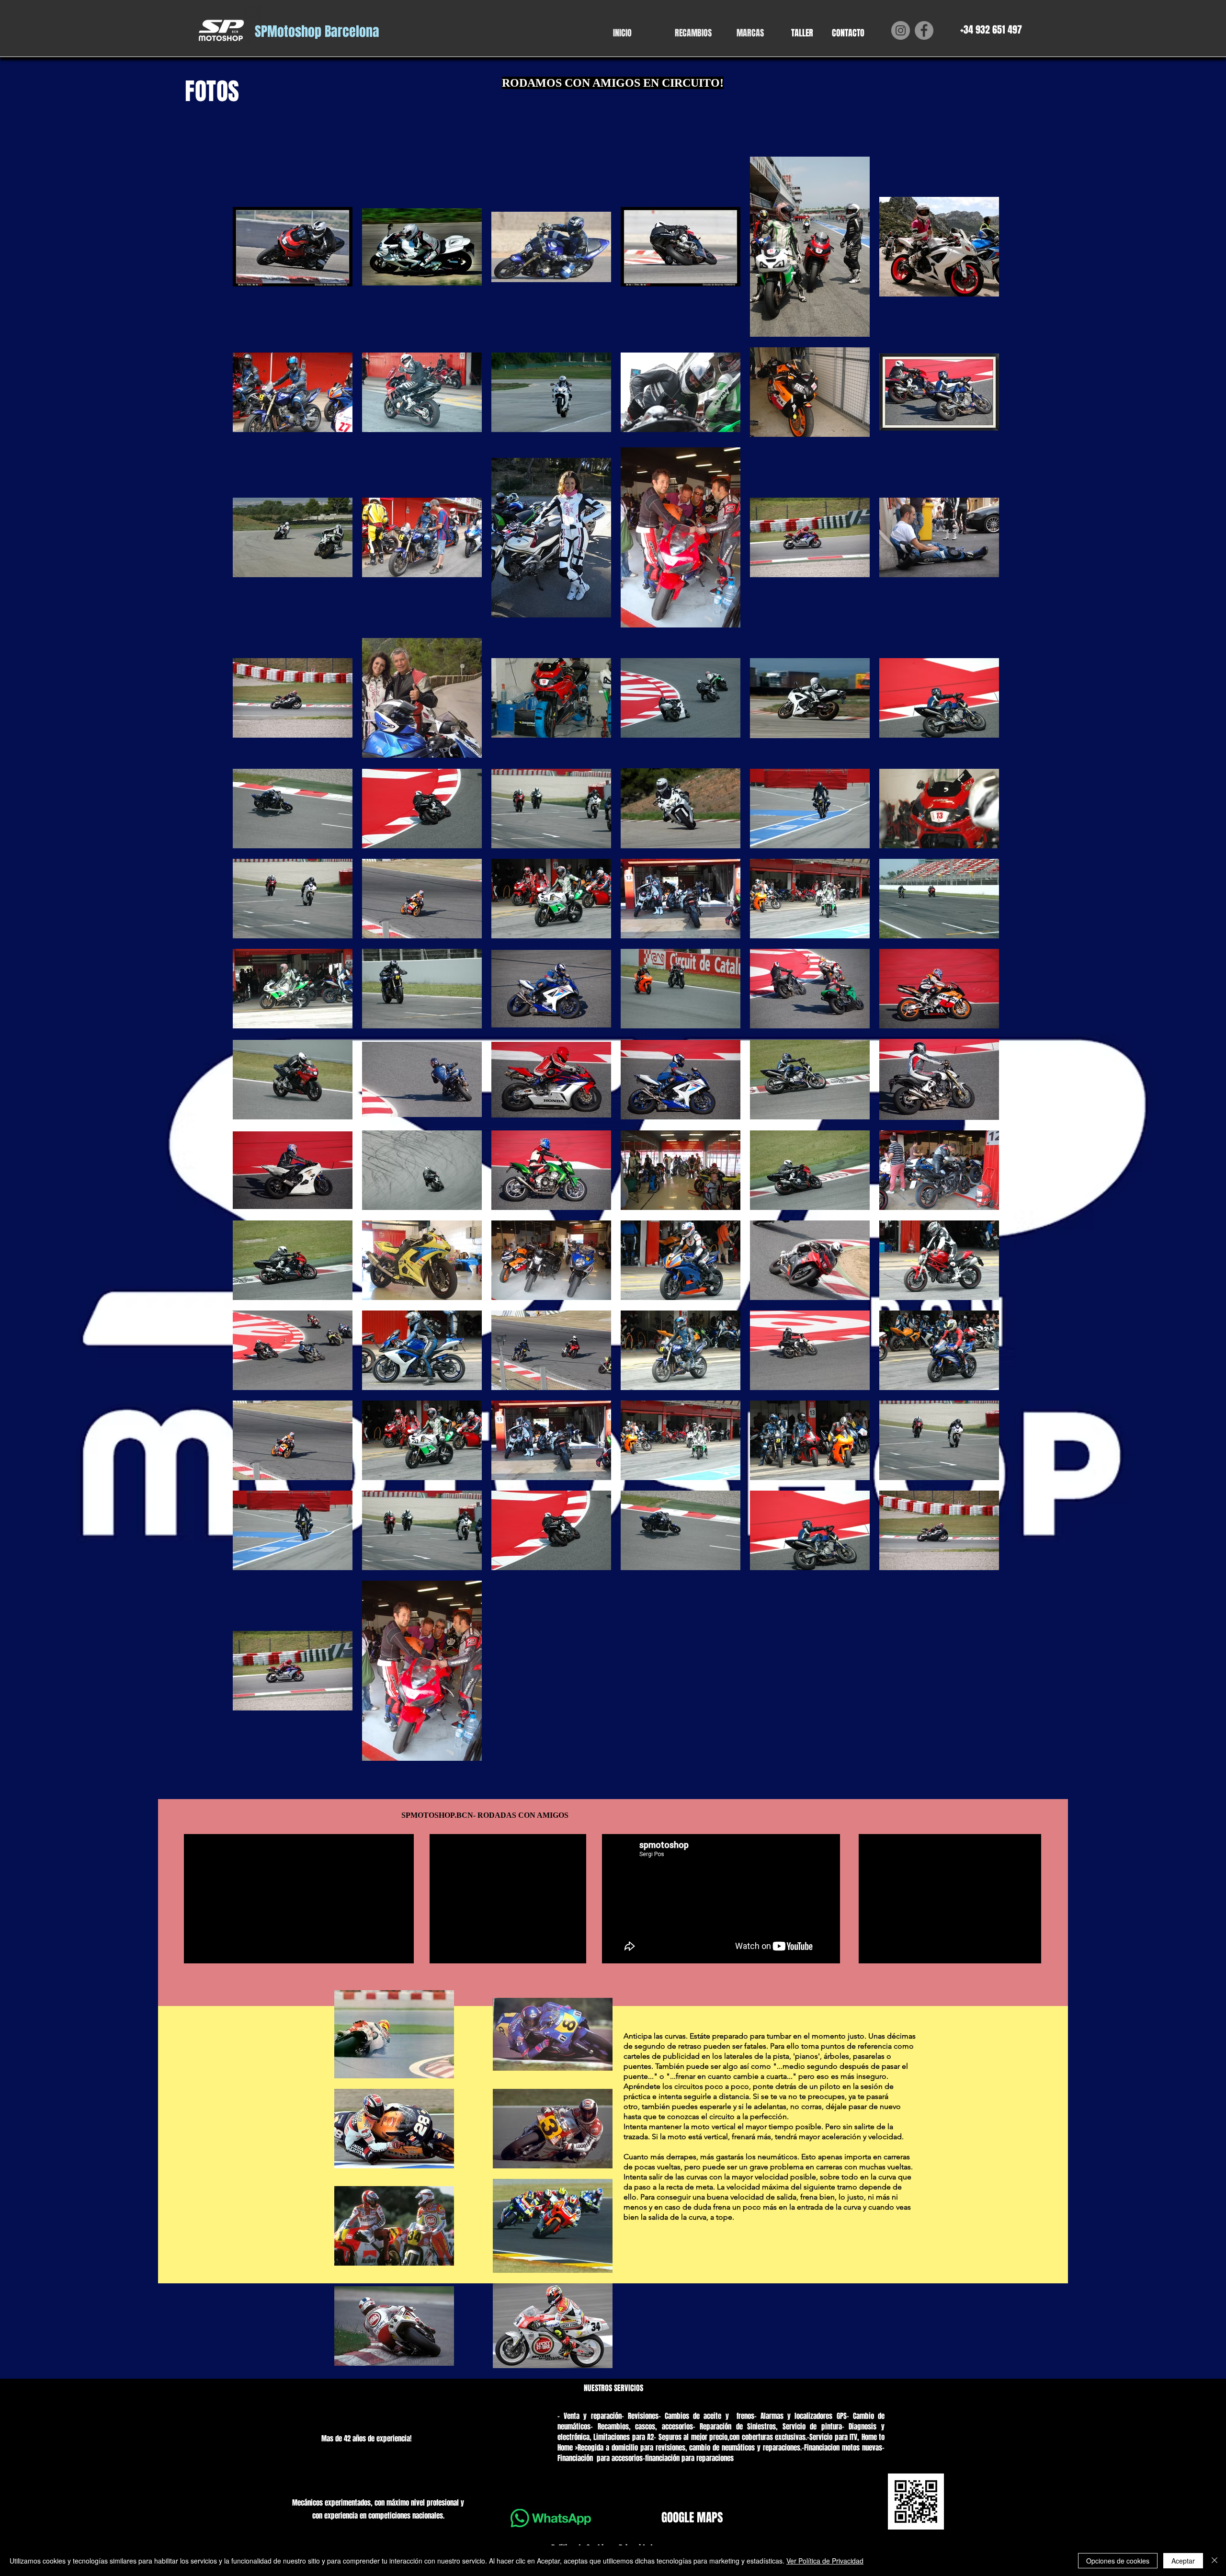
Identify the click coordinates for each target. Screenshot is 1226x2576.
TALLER (802, 33)
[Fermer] (1215, 2561)
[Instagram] (901, 30)
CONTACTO (848, 33)
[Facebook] (924, 30)
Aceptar (1183, 2561)
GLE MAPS (701, 2518)
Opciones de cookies (1118, 2561)
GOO (670, 2518)
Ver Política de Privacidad (825, 2561)
